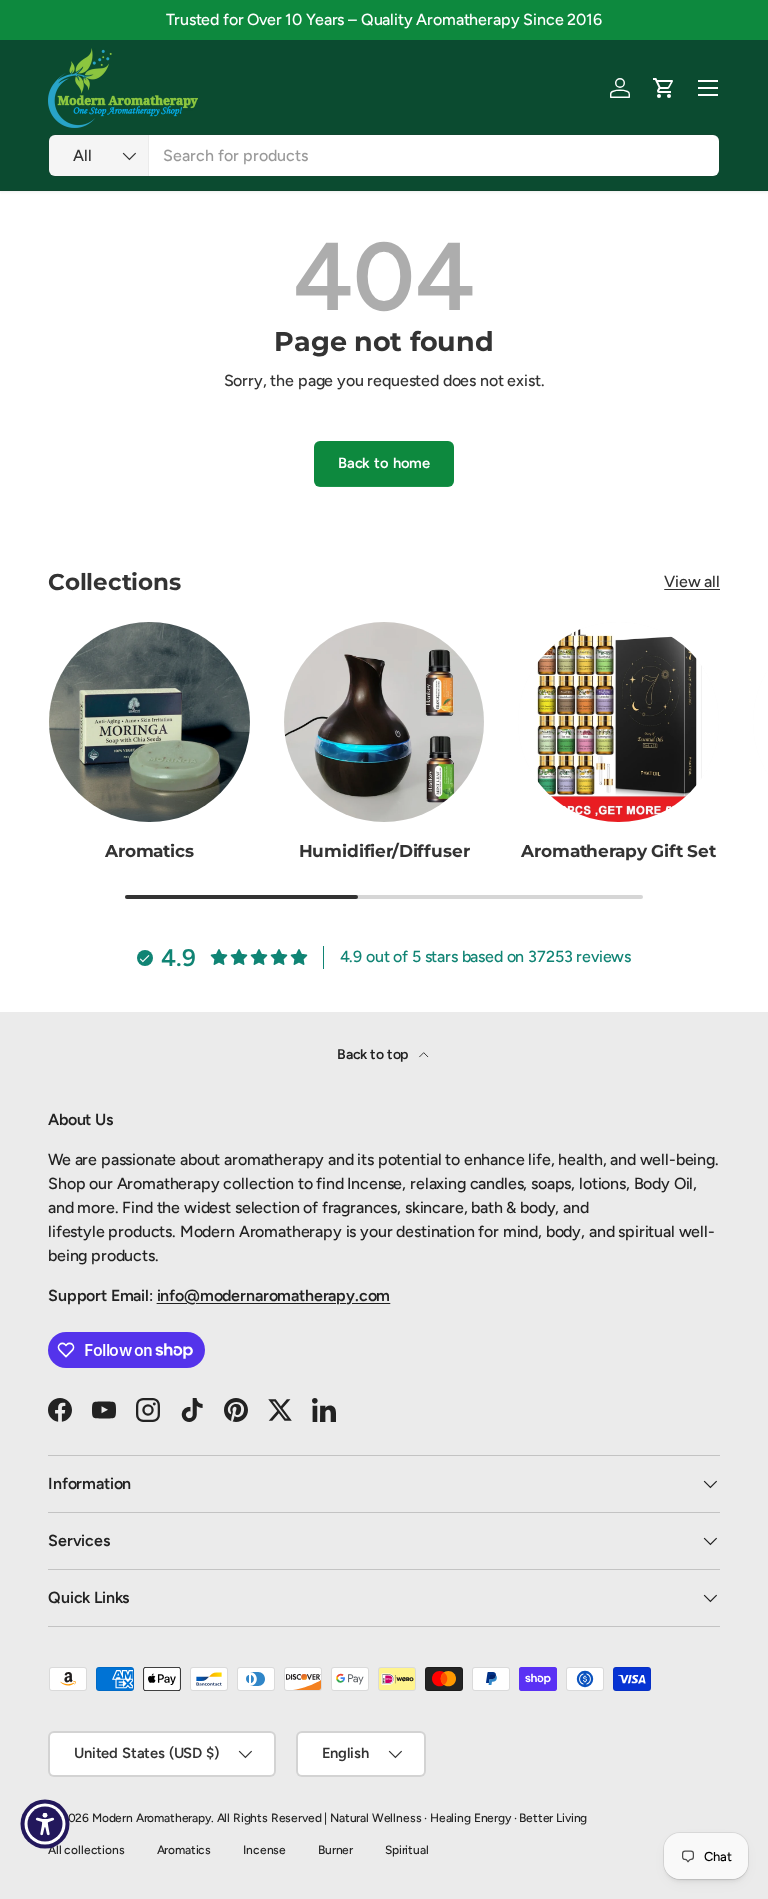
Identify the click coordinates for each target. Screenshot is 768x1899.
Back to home (384, 463)
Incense (264, 1850)
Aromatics (149, 850)
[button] (664, 88)
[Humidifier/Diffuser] (384, 722)
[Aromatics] (149, 722)
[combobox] (384, 155)
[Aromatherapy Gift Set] (618, 722)
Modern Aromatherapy (151, 1818)
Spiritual (407, 1850)
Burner (335, 1850)
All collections (86, 1850)
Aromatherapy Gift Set (618, 850)
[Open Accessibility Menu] (45, 1824)
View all (692, 581)
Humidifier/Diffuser (384, 850)
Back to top (374, 1054)
